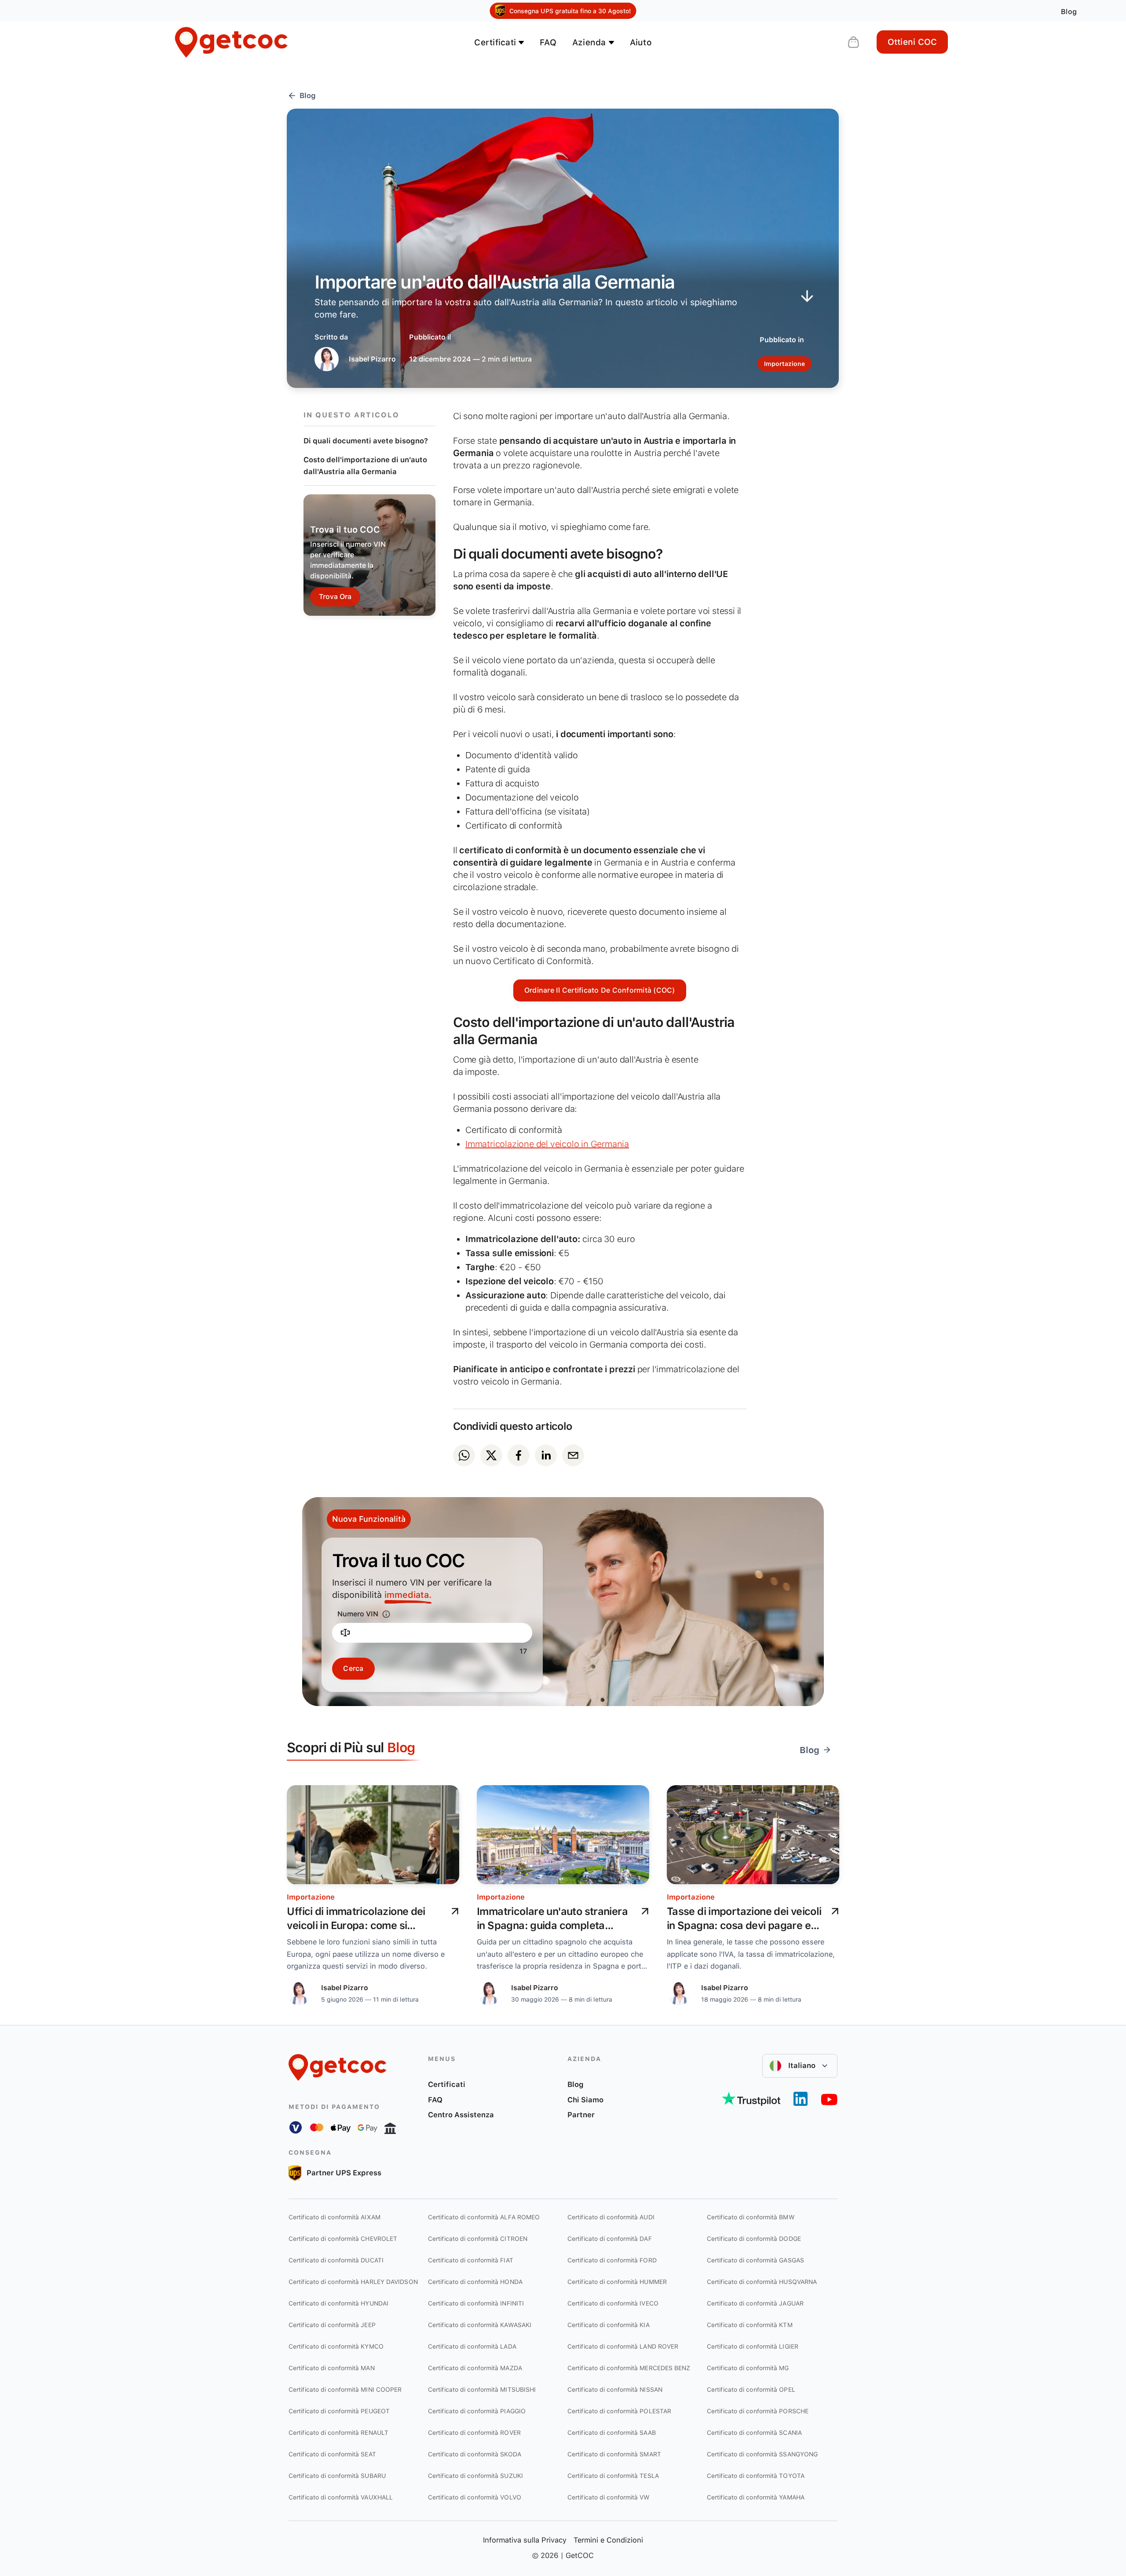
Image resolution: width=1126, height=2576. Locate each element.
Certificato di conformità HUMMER (617, 2282)
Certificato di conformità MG (748, 2368)
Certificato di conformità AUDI (611, 2217)
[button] (800, 2066)
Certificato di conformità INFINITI (476, 2303)
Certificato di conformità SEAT (332, 2454)
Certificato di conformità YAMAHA (756, 2497)
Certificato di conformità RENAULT (338, 2433)
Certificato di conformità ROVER (474, 2433)
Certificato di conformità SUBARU (337, 2476)
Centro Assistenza (461, 2115)
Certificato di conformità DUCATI (336, 2260)
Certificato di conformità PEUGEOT (339, 2411)
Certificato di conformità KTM (750, 2325)
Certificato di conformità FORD (612, 2260)
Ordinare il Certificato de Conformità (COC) (600, 990)
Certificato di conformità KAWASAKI (480, 2325)
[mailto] (573, 1455)
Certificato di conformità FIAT (471, 2260)
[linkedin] (546, 1455)
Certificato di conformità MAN (332, 2368)
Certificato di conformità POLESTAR (619, 2411)
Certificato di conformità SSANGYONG (762, 2454)
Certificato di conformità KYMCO (336, 2346)
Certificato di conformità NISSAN (615, 2390)
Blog (576, 2084)
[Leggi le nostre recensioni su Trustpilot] (751, 2099)
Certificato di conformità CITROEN (478, 2239)
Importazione (311, 1897)
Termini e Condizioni (608, 2540)
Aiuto (641, 42)
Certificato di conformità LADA (472, 2346)
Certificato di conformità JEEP (332, 2325)
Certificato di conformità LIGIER (753, 2346)
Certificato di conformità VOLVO (475, 2497)
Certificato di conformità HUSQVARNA (762, 2282)
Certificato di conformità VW (609, 2497)
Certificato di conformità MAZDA (475, 2368)
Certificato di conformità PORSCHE (758, 2411)
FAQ (548, 42)
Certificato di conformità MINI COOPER (345, 2390)
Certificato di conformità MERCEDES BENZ (629, 2368)
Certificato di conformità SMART (614, 2454)
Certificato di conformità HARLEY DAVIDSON (353, 2282)
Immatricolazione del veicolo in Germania (547, 1144)
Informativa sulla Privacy (525, 2540)
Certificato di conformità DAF (610, 2239)
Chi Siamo (585, 2100)
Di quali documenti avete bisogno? (366, 441)
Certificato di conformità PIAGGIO (477, 2411)
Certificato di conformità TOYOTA (756, 2476)
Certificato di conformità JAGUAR (755, 2303)
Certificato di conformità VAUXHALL (341, 2497)
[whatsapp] (464, 1455)
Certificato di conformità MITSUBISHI (482, 2390)
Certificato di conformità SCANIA (754, 2433)
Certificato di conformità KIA (609, 2325)
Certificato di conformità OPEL (751, 2390)
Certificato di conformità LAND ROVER (623, 2346)
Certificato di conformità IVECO (613, 2303)
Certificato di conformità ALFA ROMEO (484, 2217)
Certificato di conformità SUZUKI (475, 2476)
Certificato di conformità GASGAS (755, 2260)
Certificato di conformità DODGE (754, 2239)
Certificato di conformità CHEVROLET (343, 2239)
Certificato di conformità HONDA (475, 2282)
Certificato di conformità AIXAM (335, 2217)
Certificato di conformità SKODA (475, 2454)
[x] (491, 1455)
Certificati (447, 2084)
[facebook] (519, 1455)
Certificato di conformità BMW (751, 2217)
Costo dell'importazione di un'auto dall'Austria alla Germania (365, 466)
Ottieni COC (912, 42)
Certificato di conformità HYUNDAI (338, 2303)
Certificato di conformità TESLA (613, 2476)
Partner (581, 2115)
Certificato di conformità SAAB (612, 2433)
